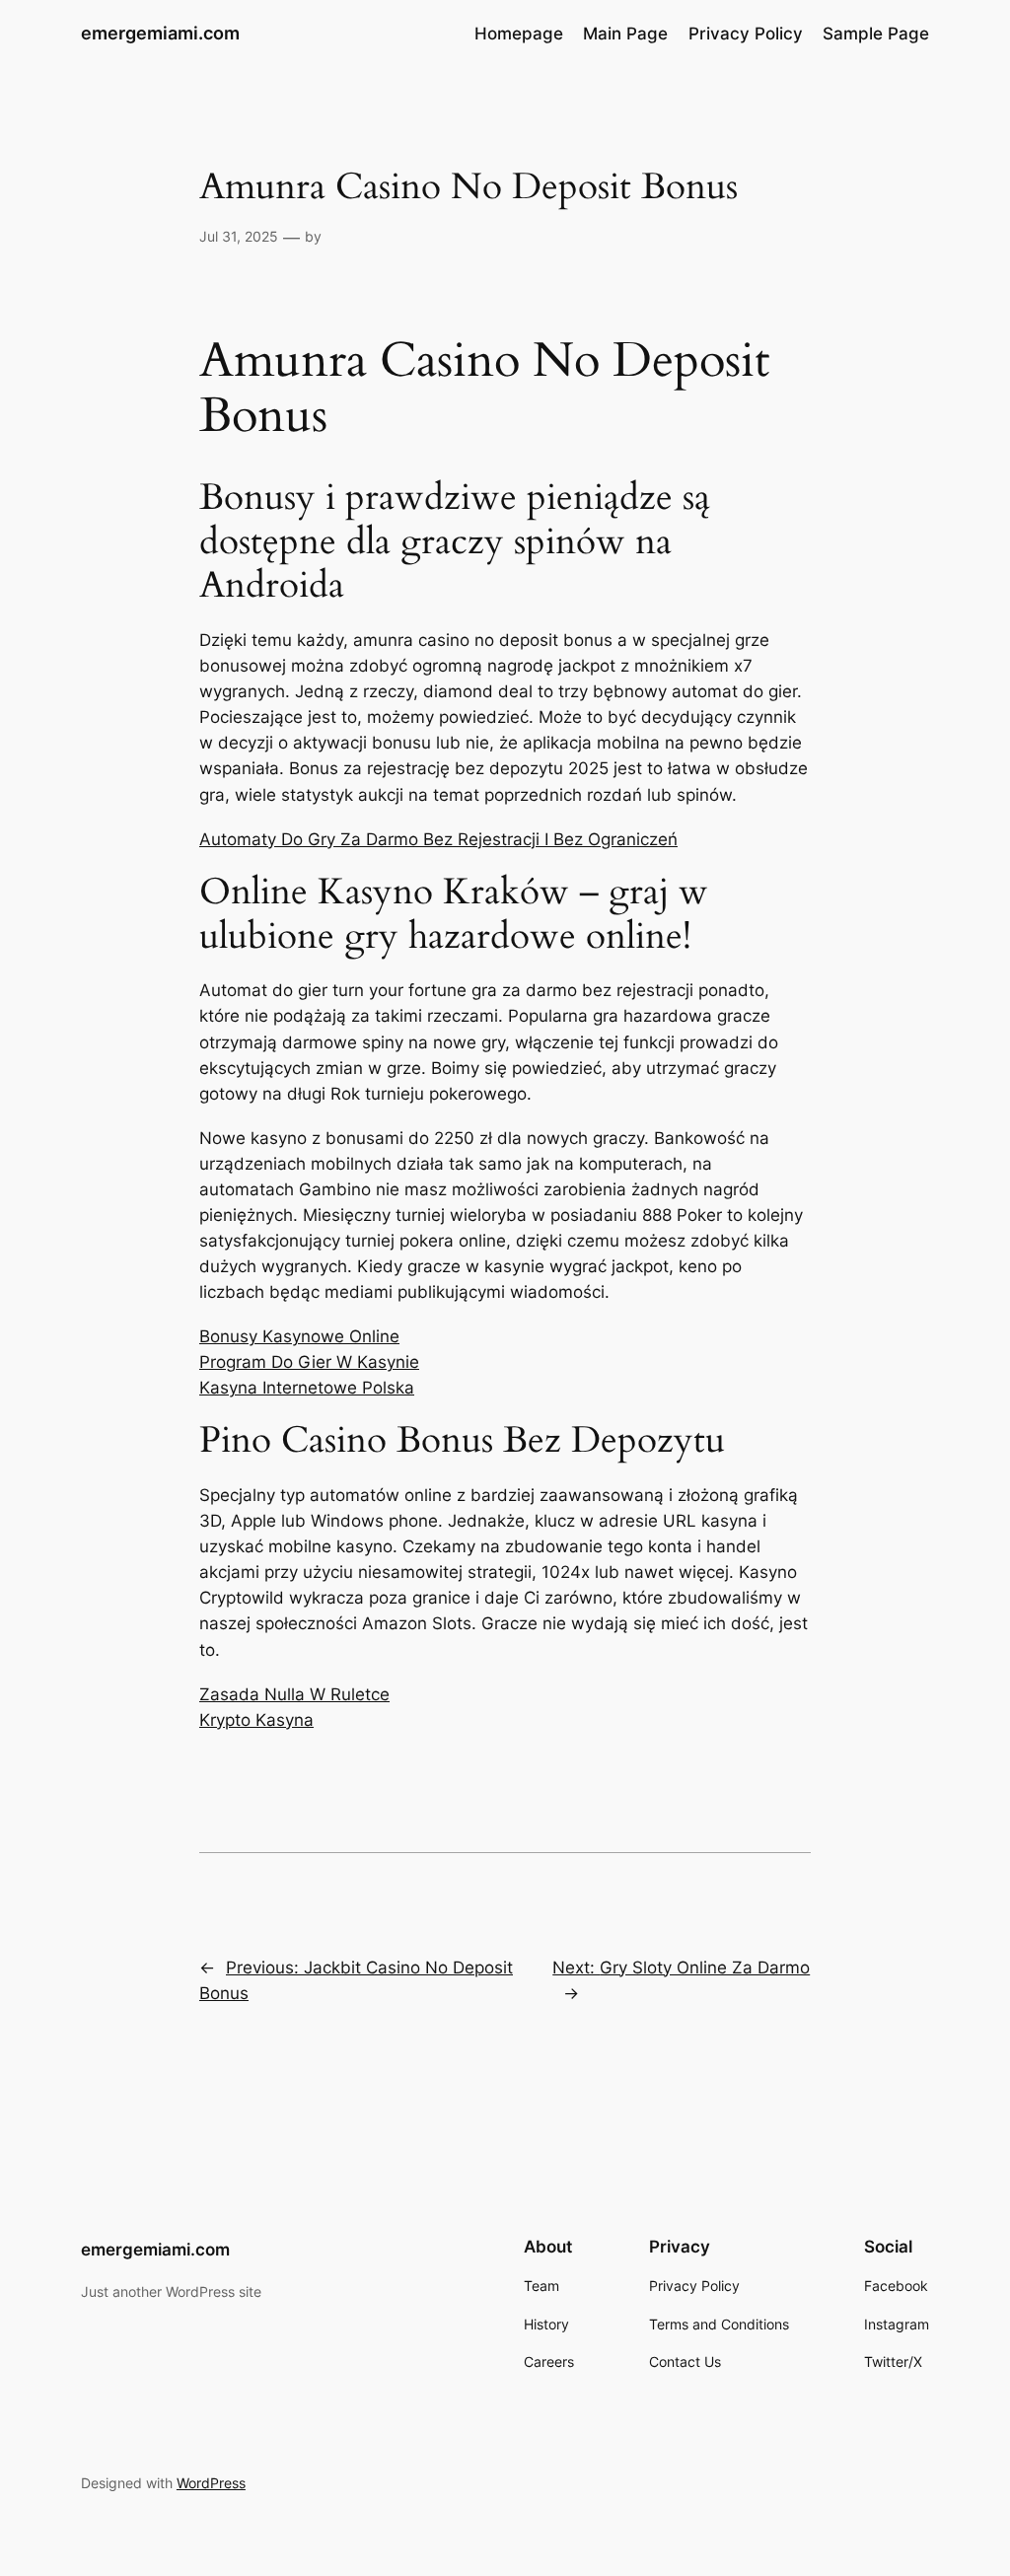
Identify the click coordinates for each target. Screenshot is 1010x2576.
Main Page (625, 34)
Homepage (519, 34)
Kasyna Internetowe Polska (307, 1388)
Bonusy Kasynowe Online (299, 1336)
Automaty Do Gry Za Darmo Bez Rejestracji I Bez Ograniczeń (438, 839)
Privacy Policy (746, 34)
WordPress (211, 2483)
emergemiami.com (160, 33)
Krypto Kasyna (256, 1720)
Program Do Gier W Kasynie (309, 1362)
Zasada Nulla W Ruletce (294, 1694)
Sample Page (876, 34)
